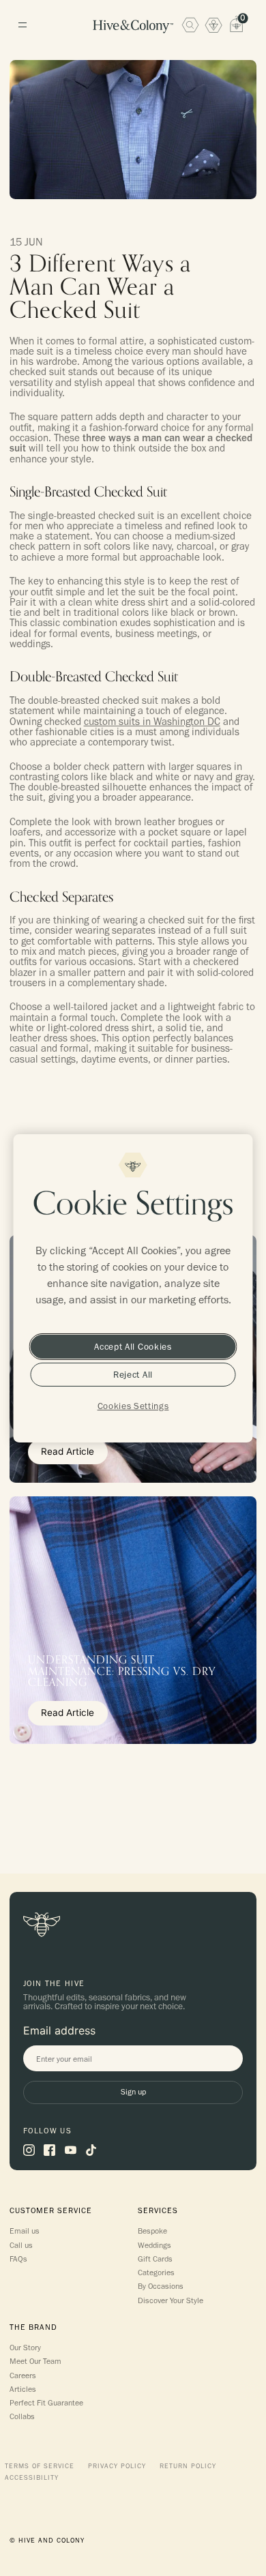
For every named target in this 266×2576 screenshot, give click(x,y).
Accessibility (32, 2478)
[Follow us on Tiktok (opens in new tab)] (91, 2150)
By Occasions (161, 2286)
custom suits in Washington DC (152, 721)
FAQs (18, 2259)
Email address (59, 2030)
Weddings (154, 2245)
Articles (23, 2389)
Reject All (133, 1374)
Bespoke (152, 2231)
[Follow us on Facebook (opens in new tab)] (49, 2150)
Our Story (25, 2348)
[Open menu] (22, 25)
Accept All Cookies (133, 1346)
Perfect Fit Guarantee (46, 2403)
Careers (23, 2375)
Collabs (22, 2416)
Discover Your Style (171, 2300)
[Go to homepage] (133, 27)
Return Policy (188, 2466)
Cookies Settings (133, 1406)
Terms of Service (40, 2466)
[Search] (190, 25)
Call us (21, 2245)
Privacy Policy (117, 2466)
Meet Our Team (35, 2361)
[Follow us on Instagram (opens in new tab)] (29, 2150)
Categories (156, 2272)
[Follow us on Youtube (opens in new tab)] (71, 2150)
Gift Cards (155, 2259)
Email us (25, 2231)
